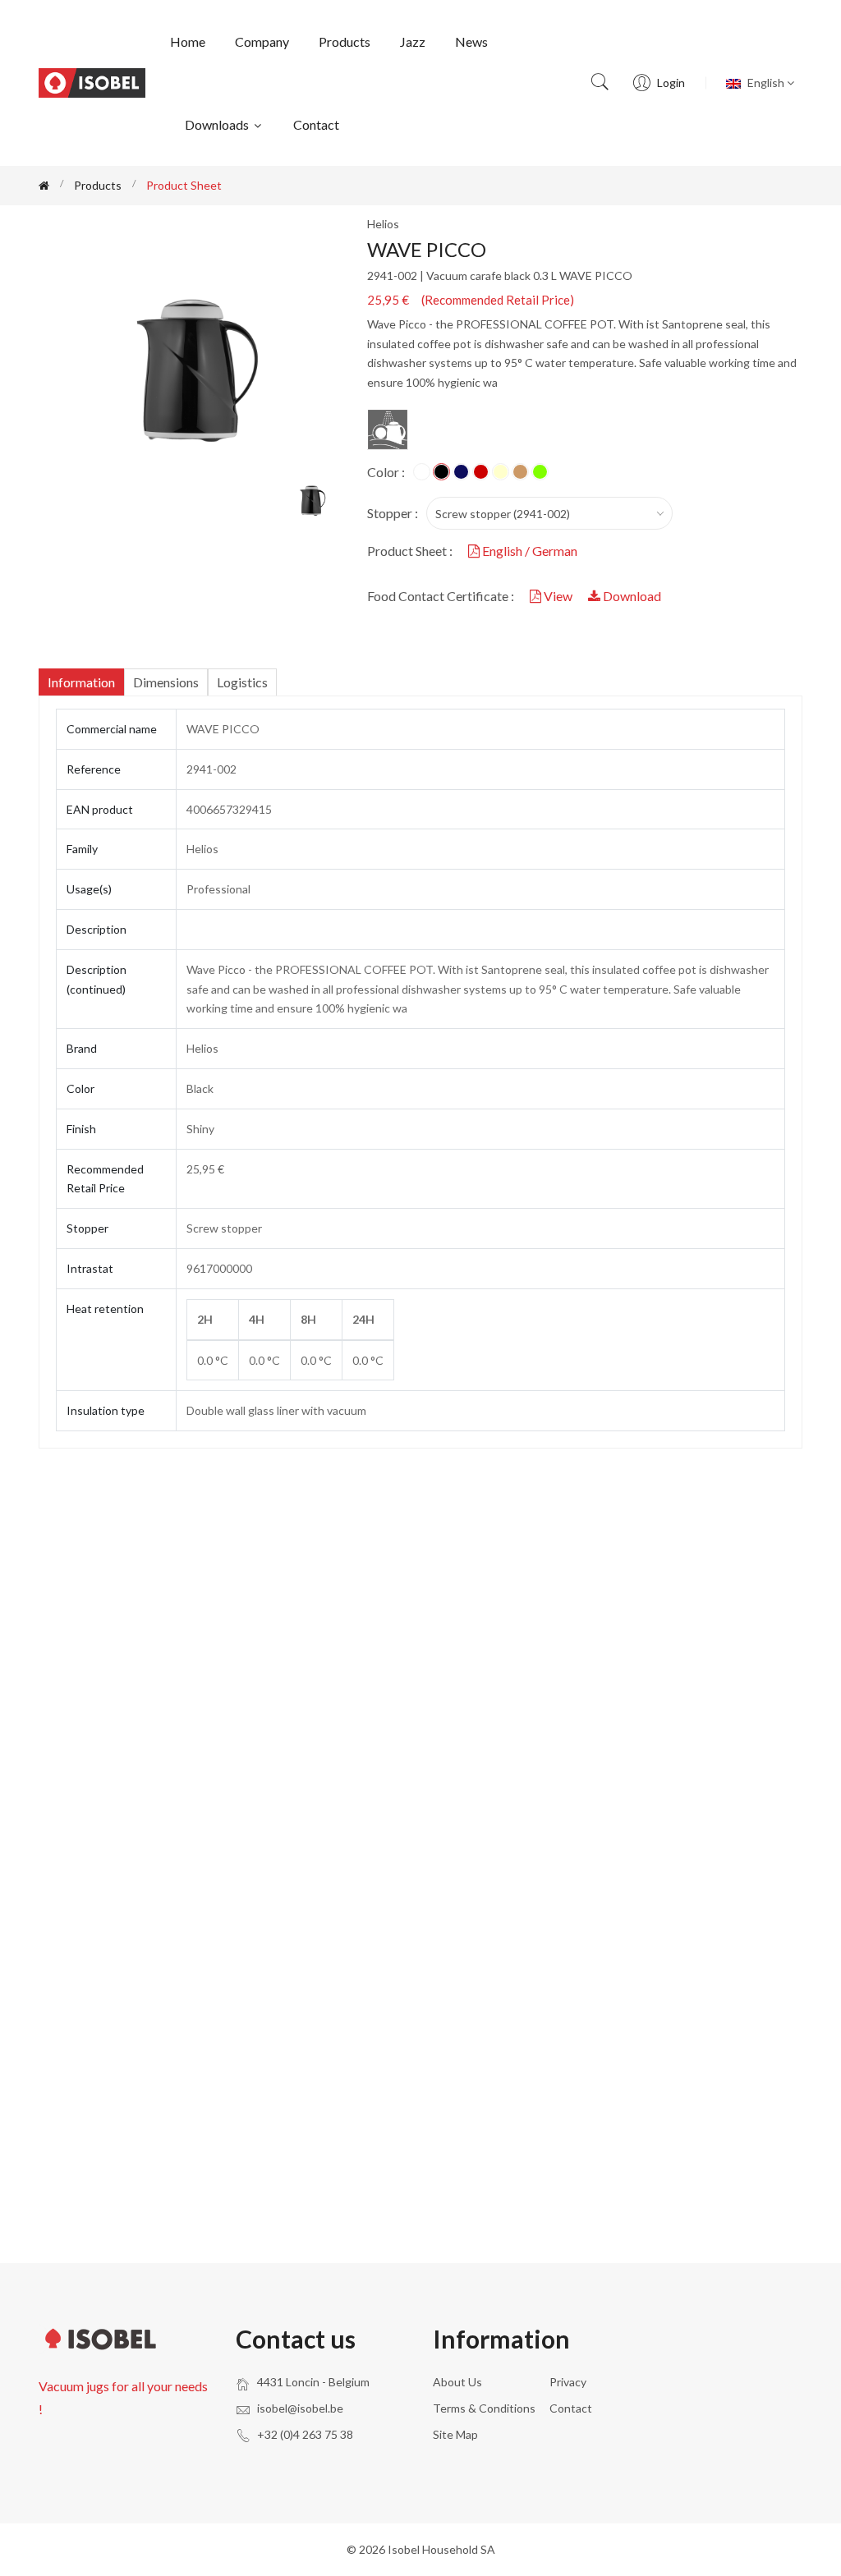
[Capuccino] (520, 472)
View (558, 596)
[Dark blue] (461, 472)
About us (457, 2382)
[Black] (441, 472)
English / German (528, 551)
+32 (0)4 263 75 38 (305, 2434)
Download (631, 596)
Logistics (242, 682)
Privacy (568, 2382)
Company (262, 41)
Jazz (413, 41)
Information (81, 682)
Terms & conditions (484, 2408)
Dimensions (166, 682)
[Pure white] (422, 472)
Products (345, 41)
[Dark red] (481, 472)
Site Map (455, 2434)
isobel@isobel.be (300, 2408)
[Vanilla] (501, 472)
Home (188, 41)
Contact (316, 124)
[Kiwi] (540, 472)
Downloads (218, 124)
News (471, 41)
